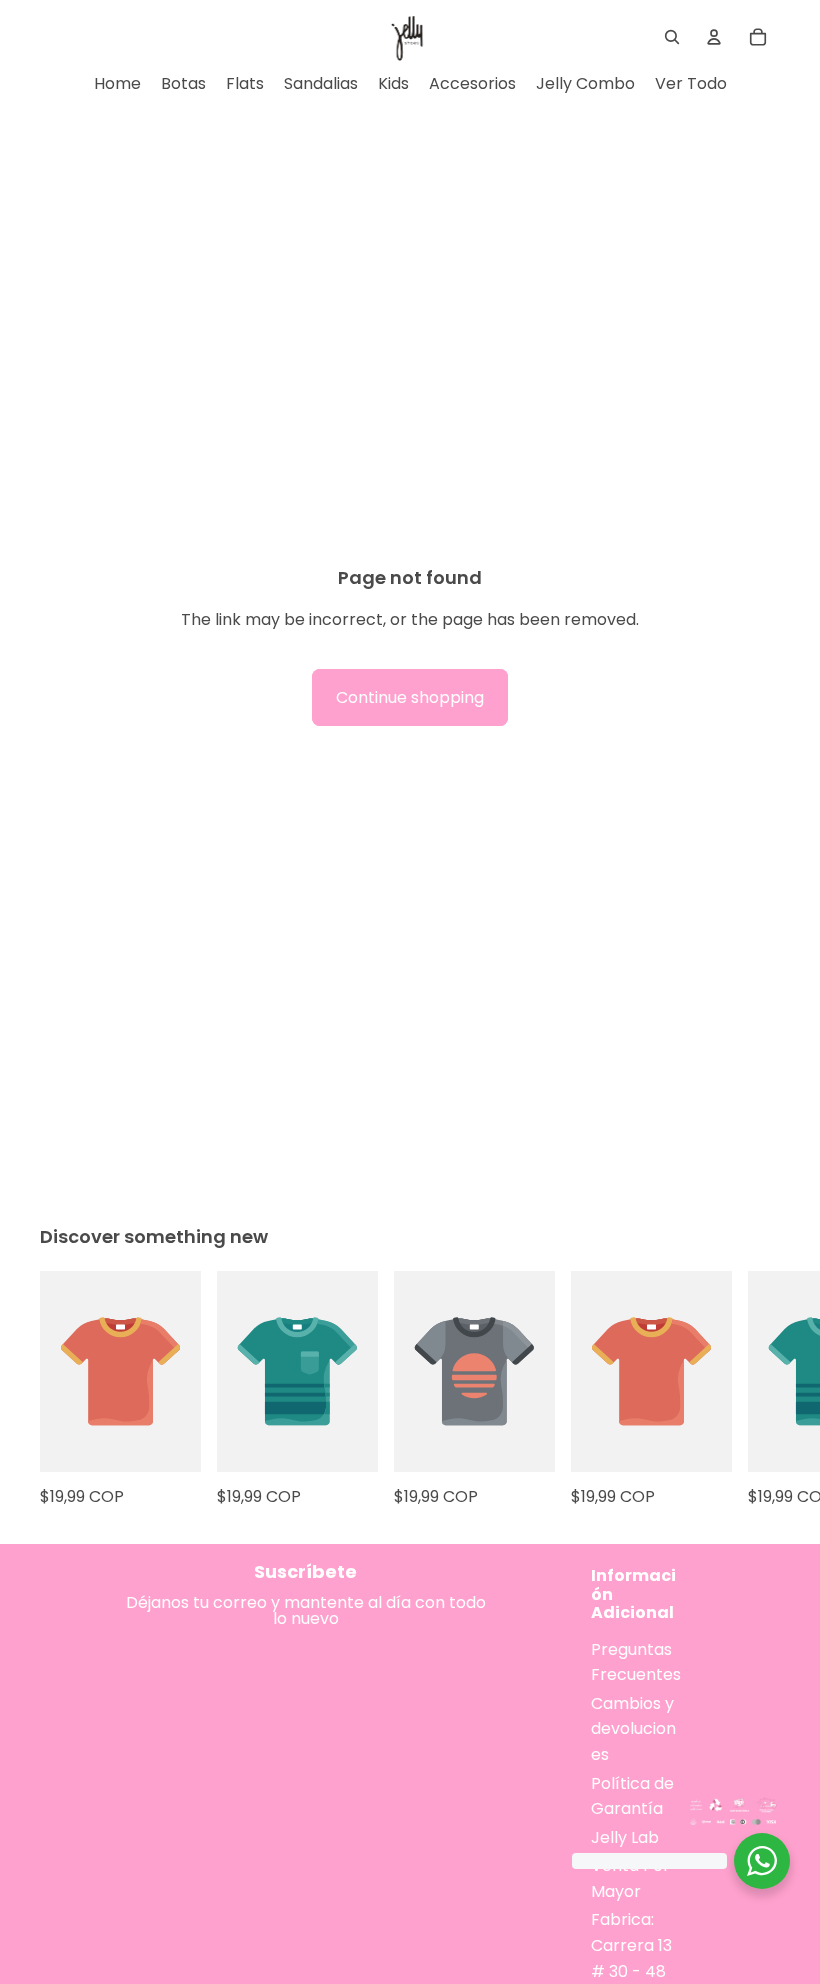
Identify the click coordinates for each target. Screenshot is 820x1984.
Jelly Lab (625, 1837)
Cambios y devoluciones (633, 1729)
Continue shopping (410, 697)
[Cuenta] (714, 37)
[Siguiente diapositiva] (758, 1391)
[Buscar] (672, 37)
